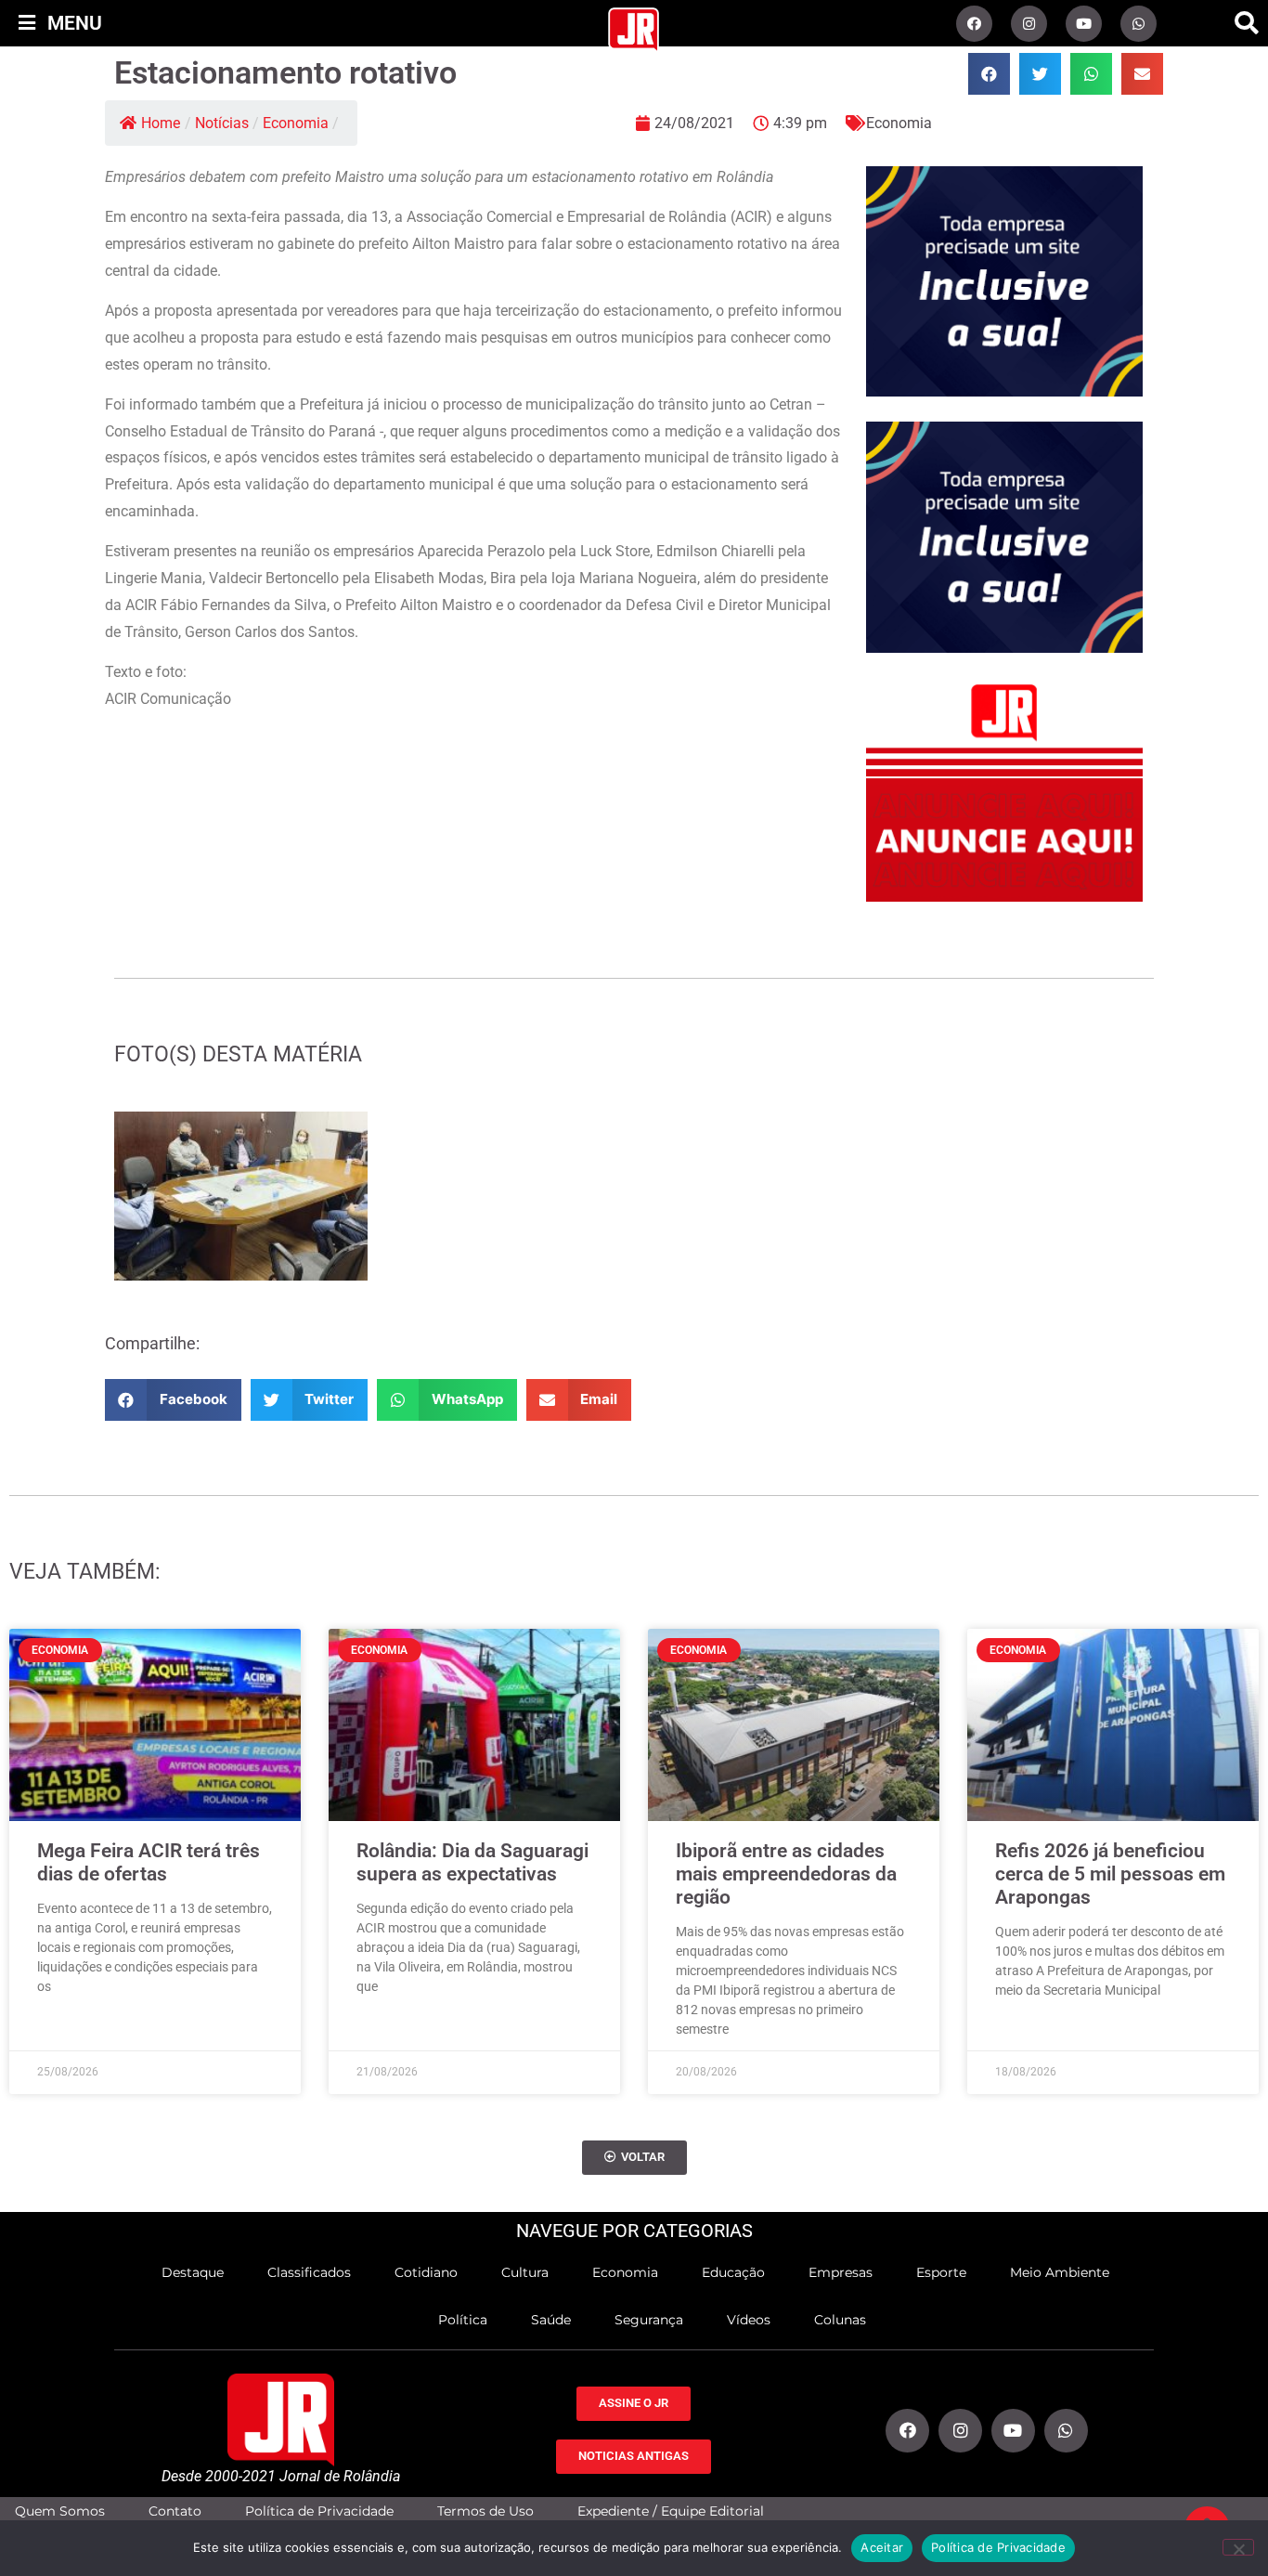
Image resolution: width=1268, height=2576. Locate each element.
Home (161, 123)
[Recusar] (1238, 2547)
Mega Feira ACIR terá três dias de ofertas (149, 1862)
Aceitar (882, 2547)
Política (463, 2320)
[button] (1247, 23)
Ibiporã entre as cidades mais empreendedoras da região (786, 1874)
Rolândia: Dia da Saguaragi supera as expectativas (472, 1862)
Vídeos (749, 2320)
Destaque (193, 2272)
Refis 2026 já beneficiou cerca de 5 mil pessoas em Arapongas (1110, 1874)
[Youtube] (1084, 24)
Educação (733, 2272)
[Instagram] (1029, 24)
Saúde (551, 2320)
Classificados (309, 2272)
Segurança (649, 2320)
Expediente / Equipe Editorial (671, 2511)
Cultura (525, 2272)
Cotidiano (426, 2272)
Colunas (840, 2320)
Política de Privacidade (319, 2511)
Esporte (941, 2272)
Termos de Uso (485, 2511)
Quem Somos (60, 2511)
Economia (296, 123)
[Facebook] (974, 24)
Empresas (841, 2272)
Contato (175, 2511)
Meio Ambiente (1060, 2272)
